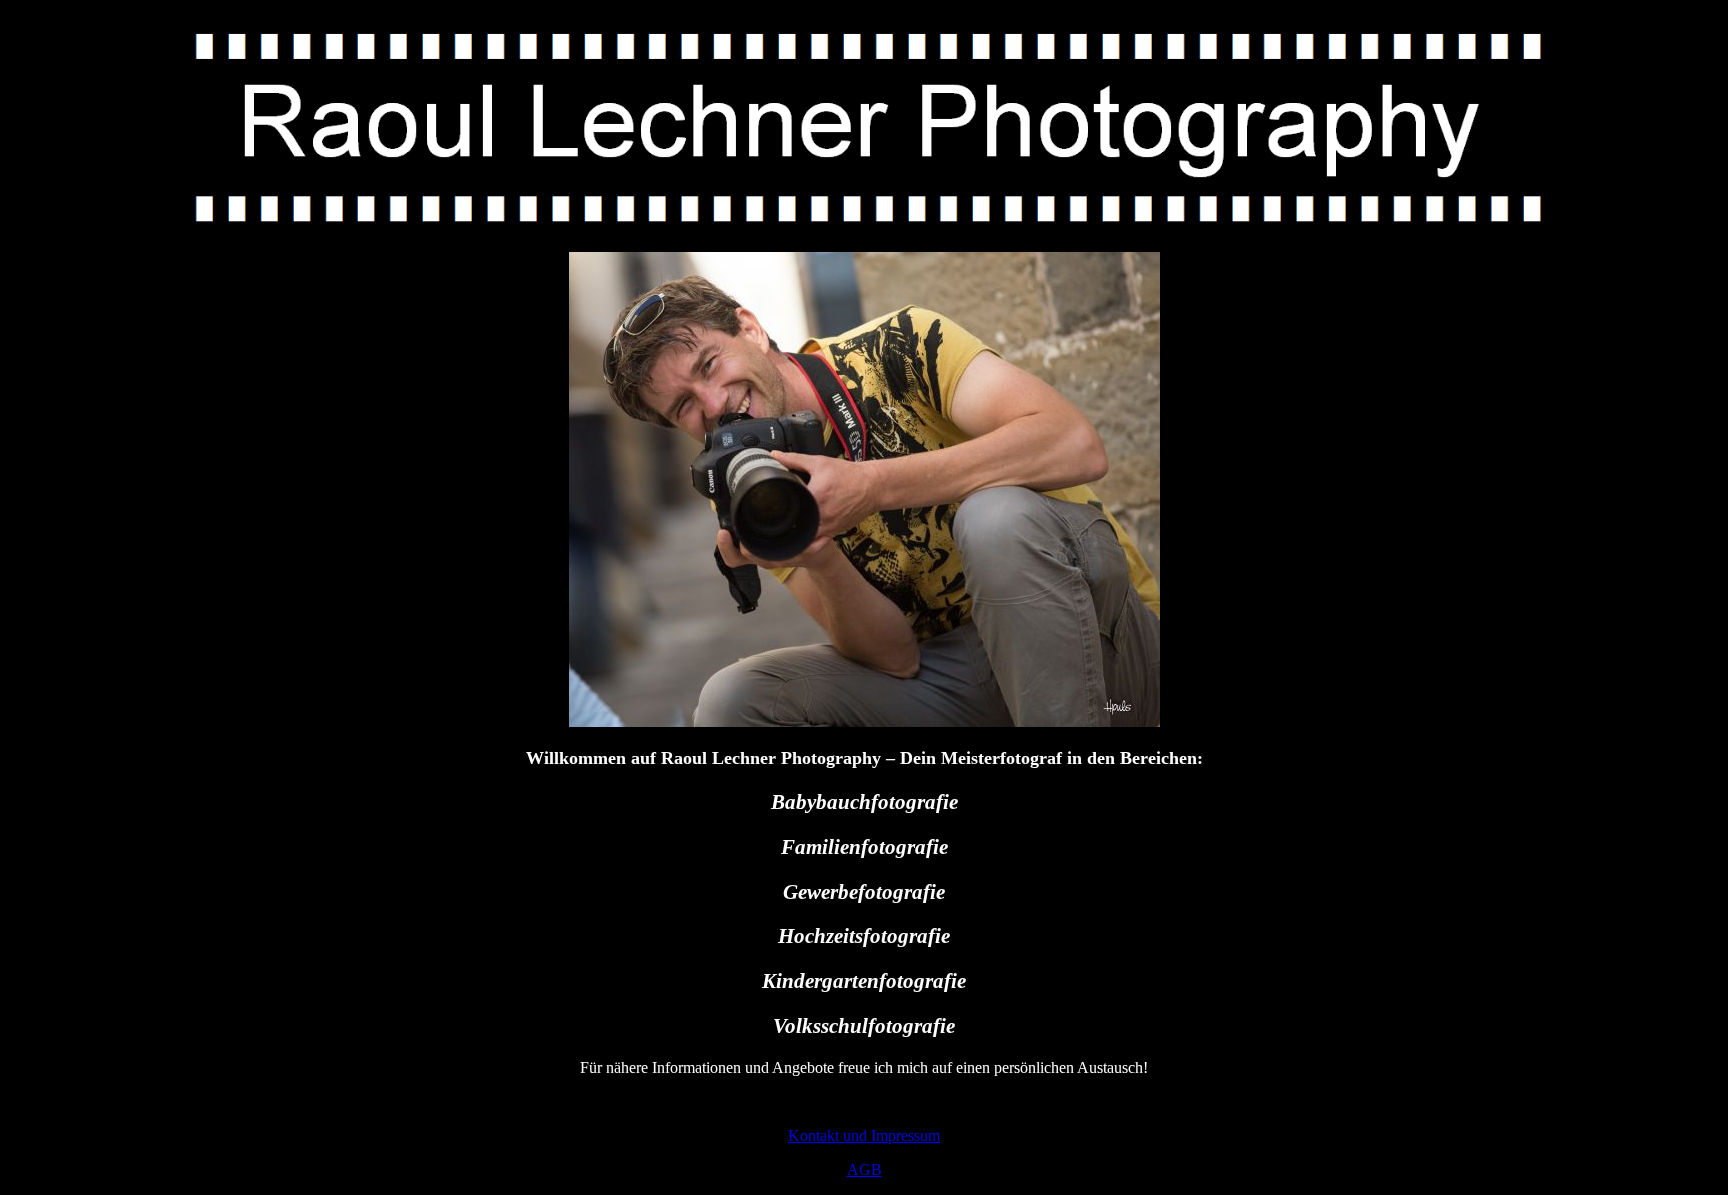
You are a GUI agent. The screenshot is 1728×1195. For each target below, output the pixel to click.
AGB (864, 1169)
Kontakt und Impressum (864, 1135)
